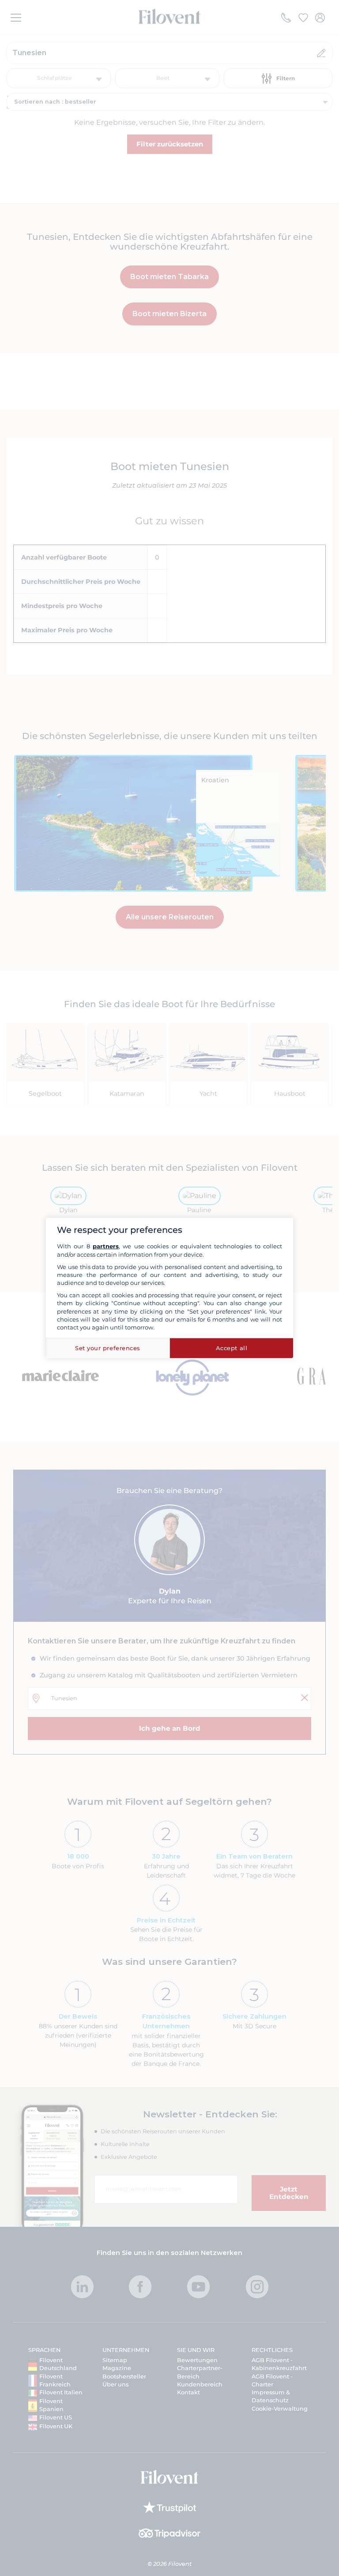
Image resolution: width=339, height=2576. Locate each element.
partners (106, 1246)
